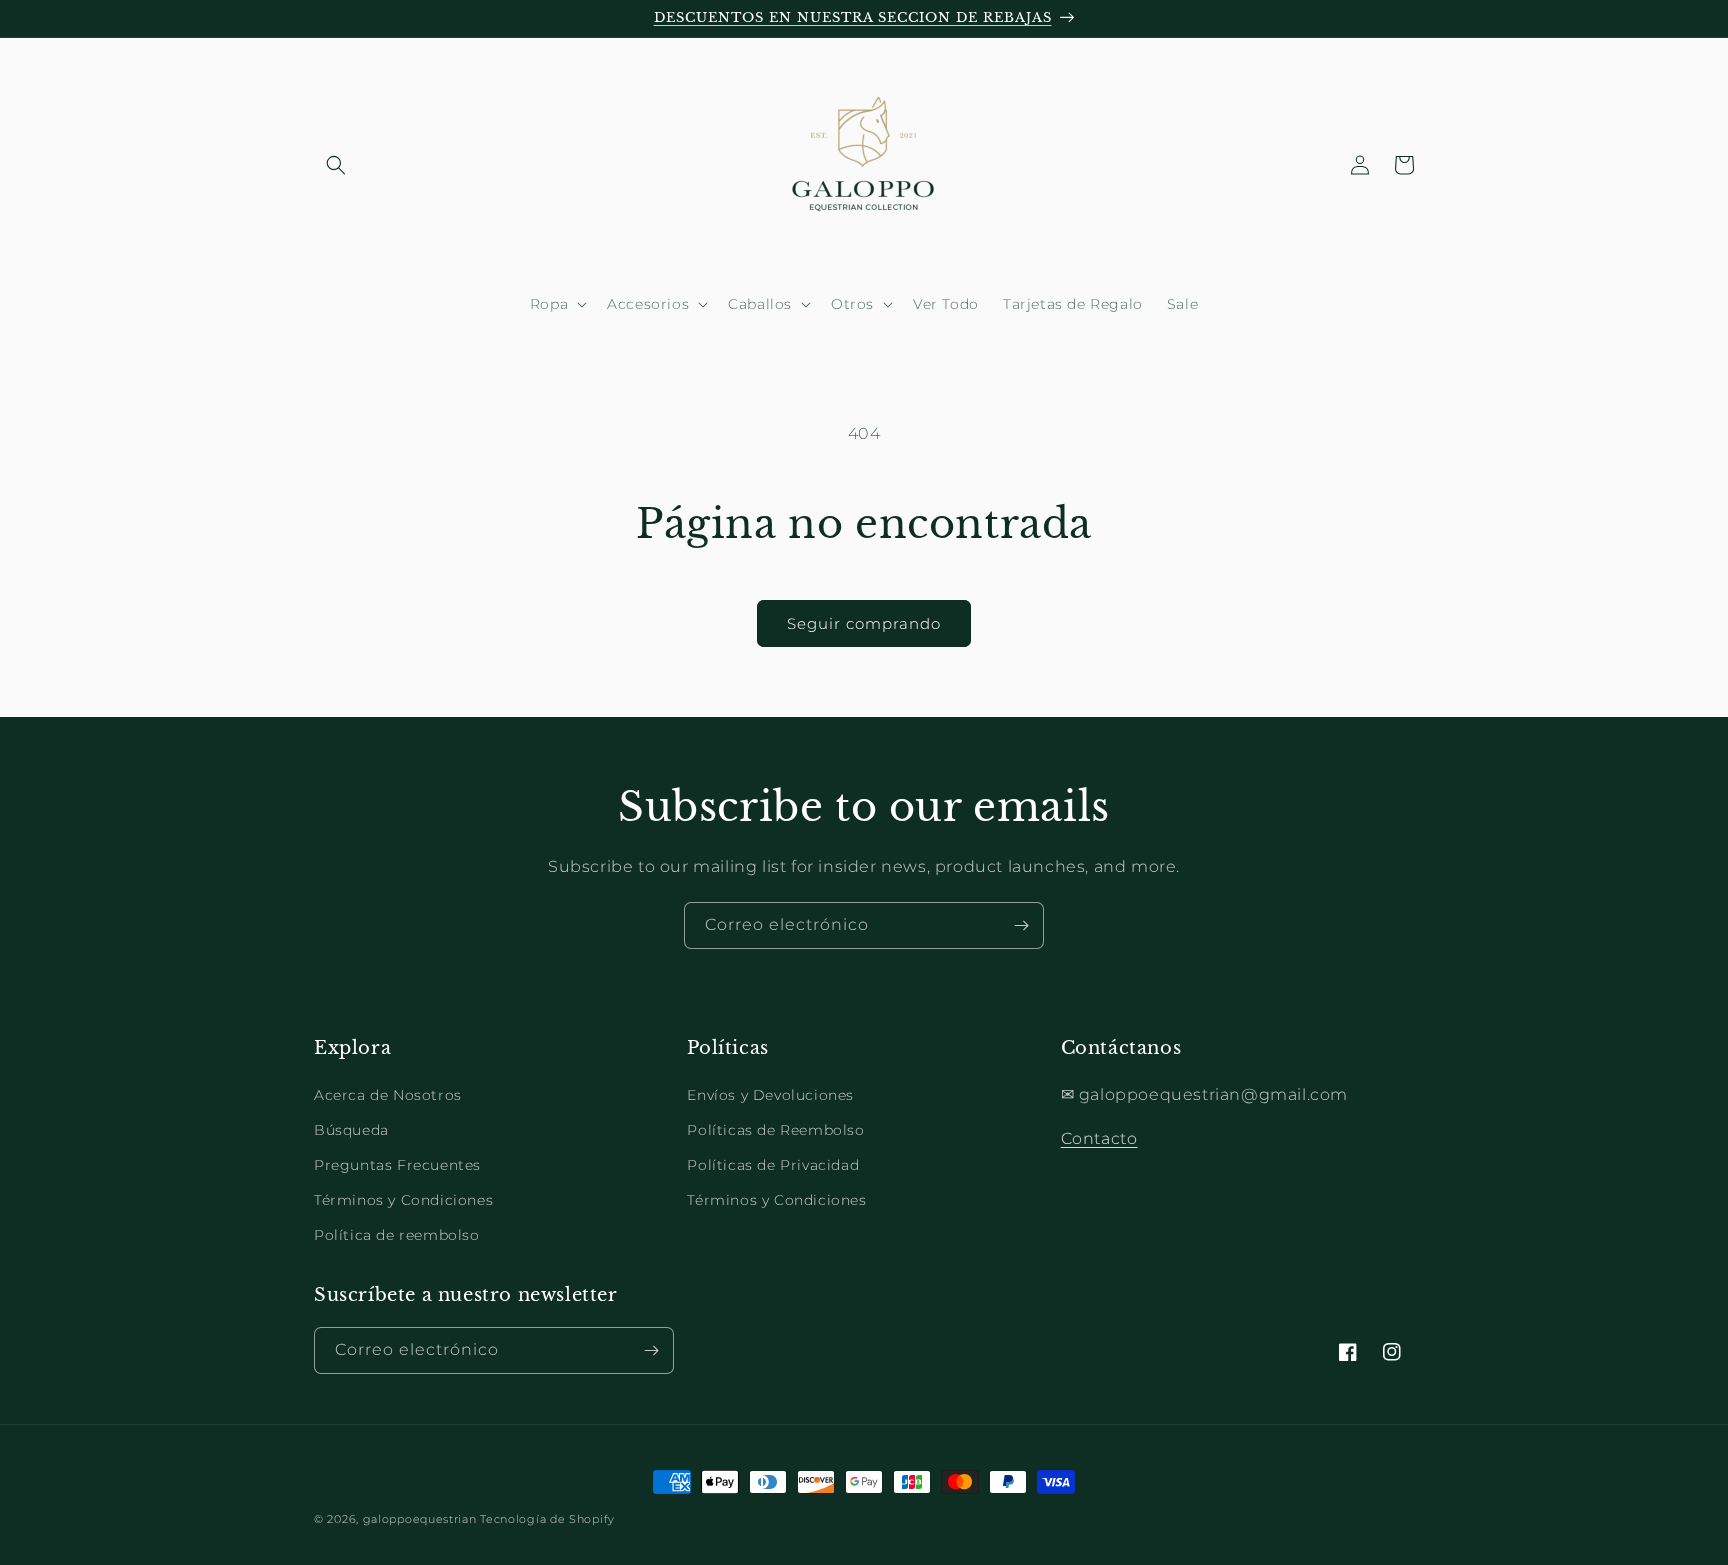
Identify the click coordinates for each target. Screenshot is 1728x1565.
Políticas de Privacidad (773, 1165)
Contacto (1099, 1138)
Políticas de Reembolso (775, 1130)
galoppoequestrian (420, 1519)
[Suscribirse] (1021, 925)
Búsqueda (351, 1130)
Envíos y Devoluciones (770, 1095)
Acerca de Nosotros (388, 1095)
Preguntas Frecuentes (397, 1165)
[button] (336, 165)
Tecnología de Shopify (547, 1519)
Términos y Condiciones (403, 1200)
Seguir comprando (864, 623)
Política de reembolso (397, 1235)
